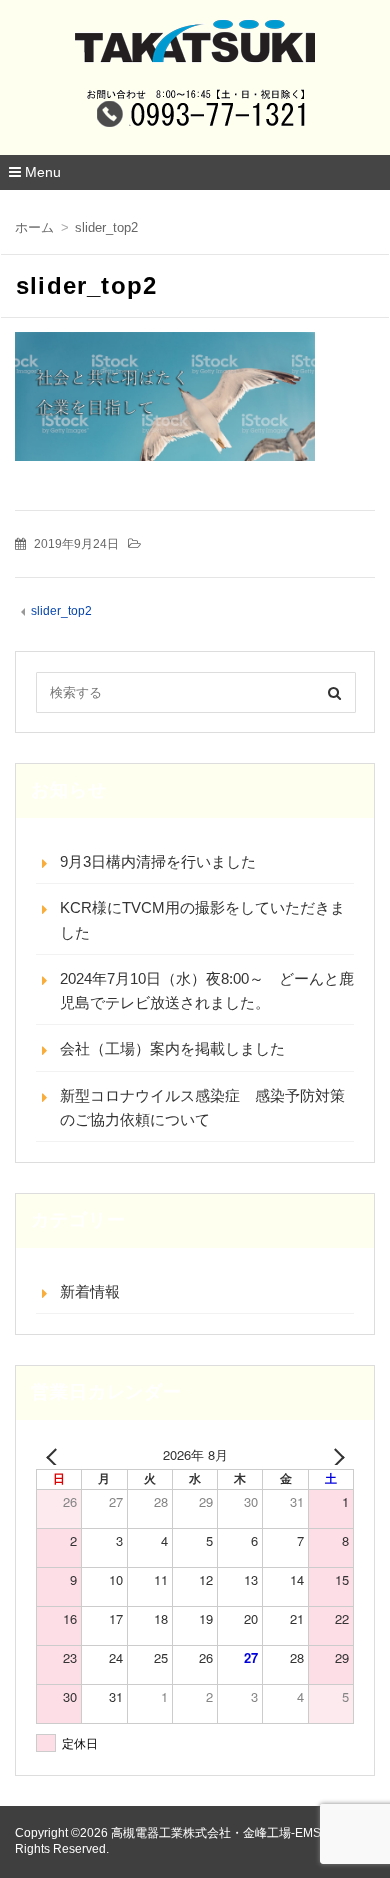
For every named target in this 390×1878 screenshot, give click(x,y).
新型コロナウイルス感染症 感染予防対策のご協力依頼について (202, 1107)
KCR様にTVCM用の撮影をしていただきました (202, 919)
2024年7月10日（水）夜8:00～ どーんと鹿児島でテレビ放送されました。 (207, 990)
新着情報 (90, 1291)
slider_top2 (61, 611)
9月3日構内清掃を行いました (158, 861)
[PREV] (55, 1454)
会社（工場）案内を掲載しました (172, 1048)
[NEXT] (335, 1454)
